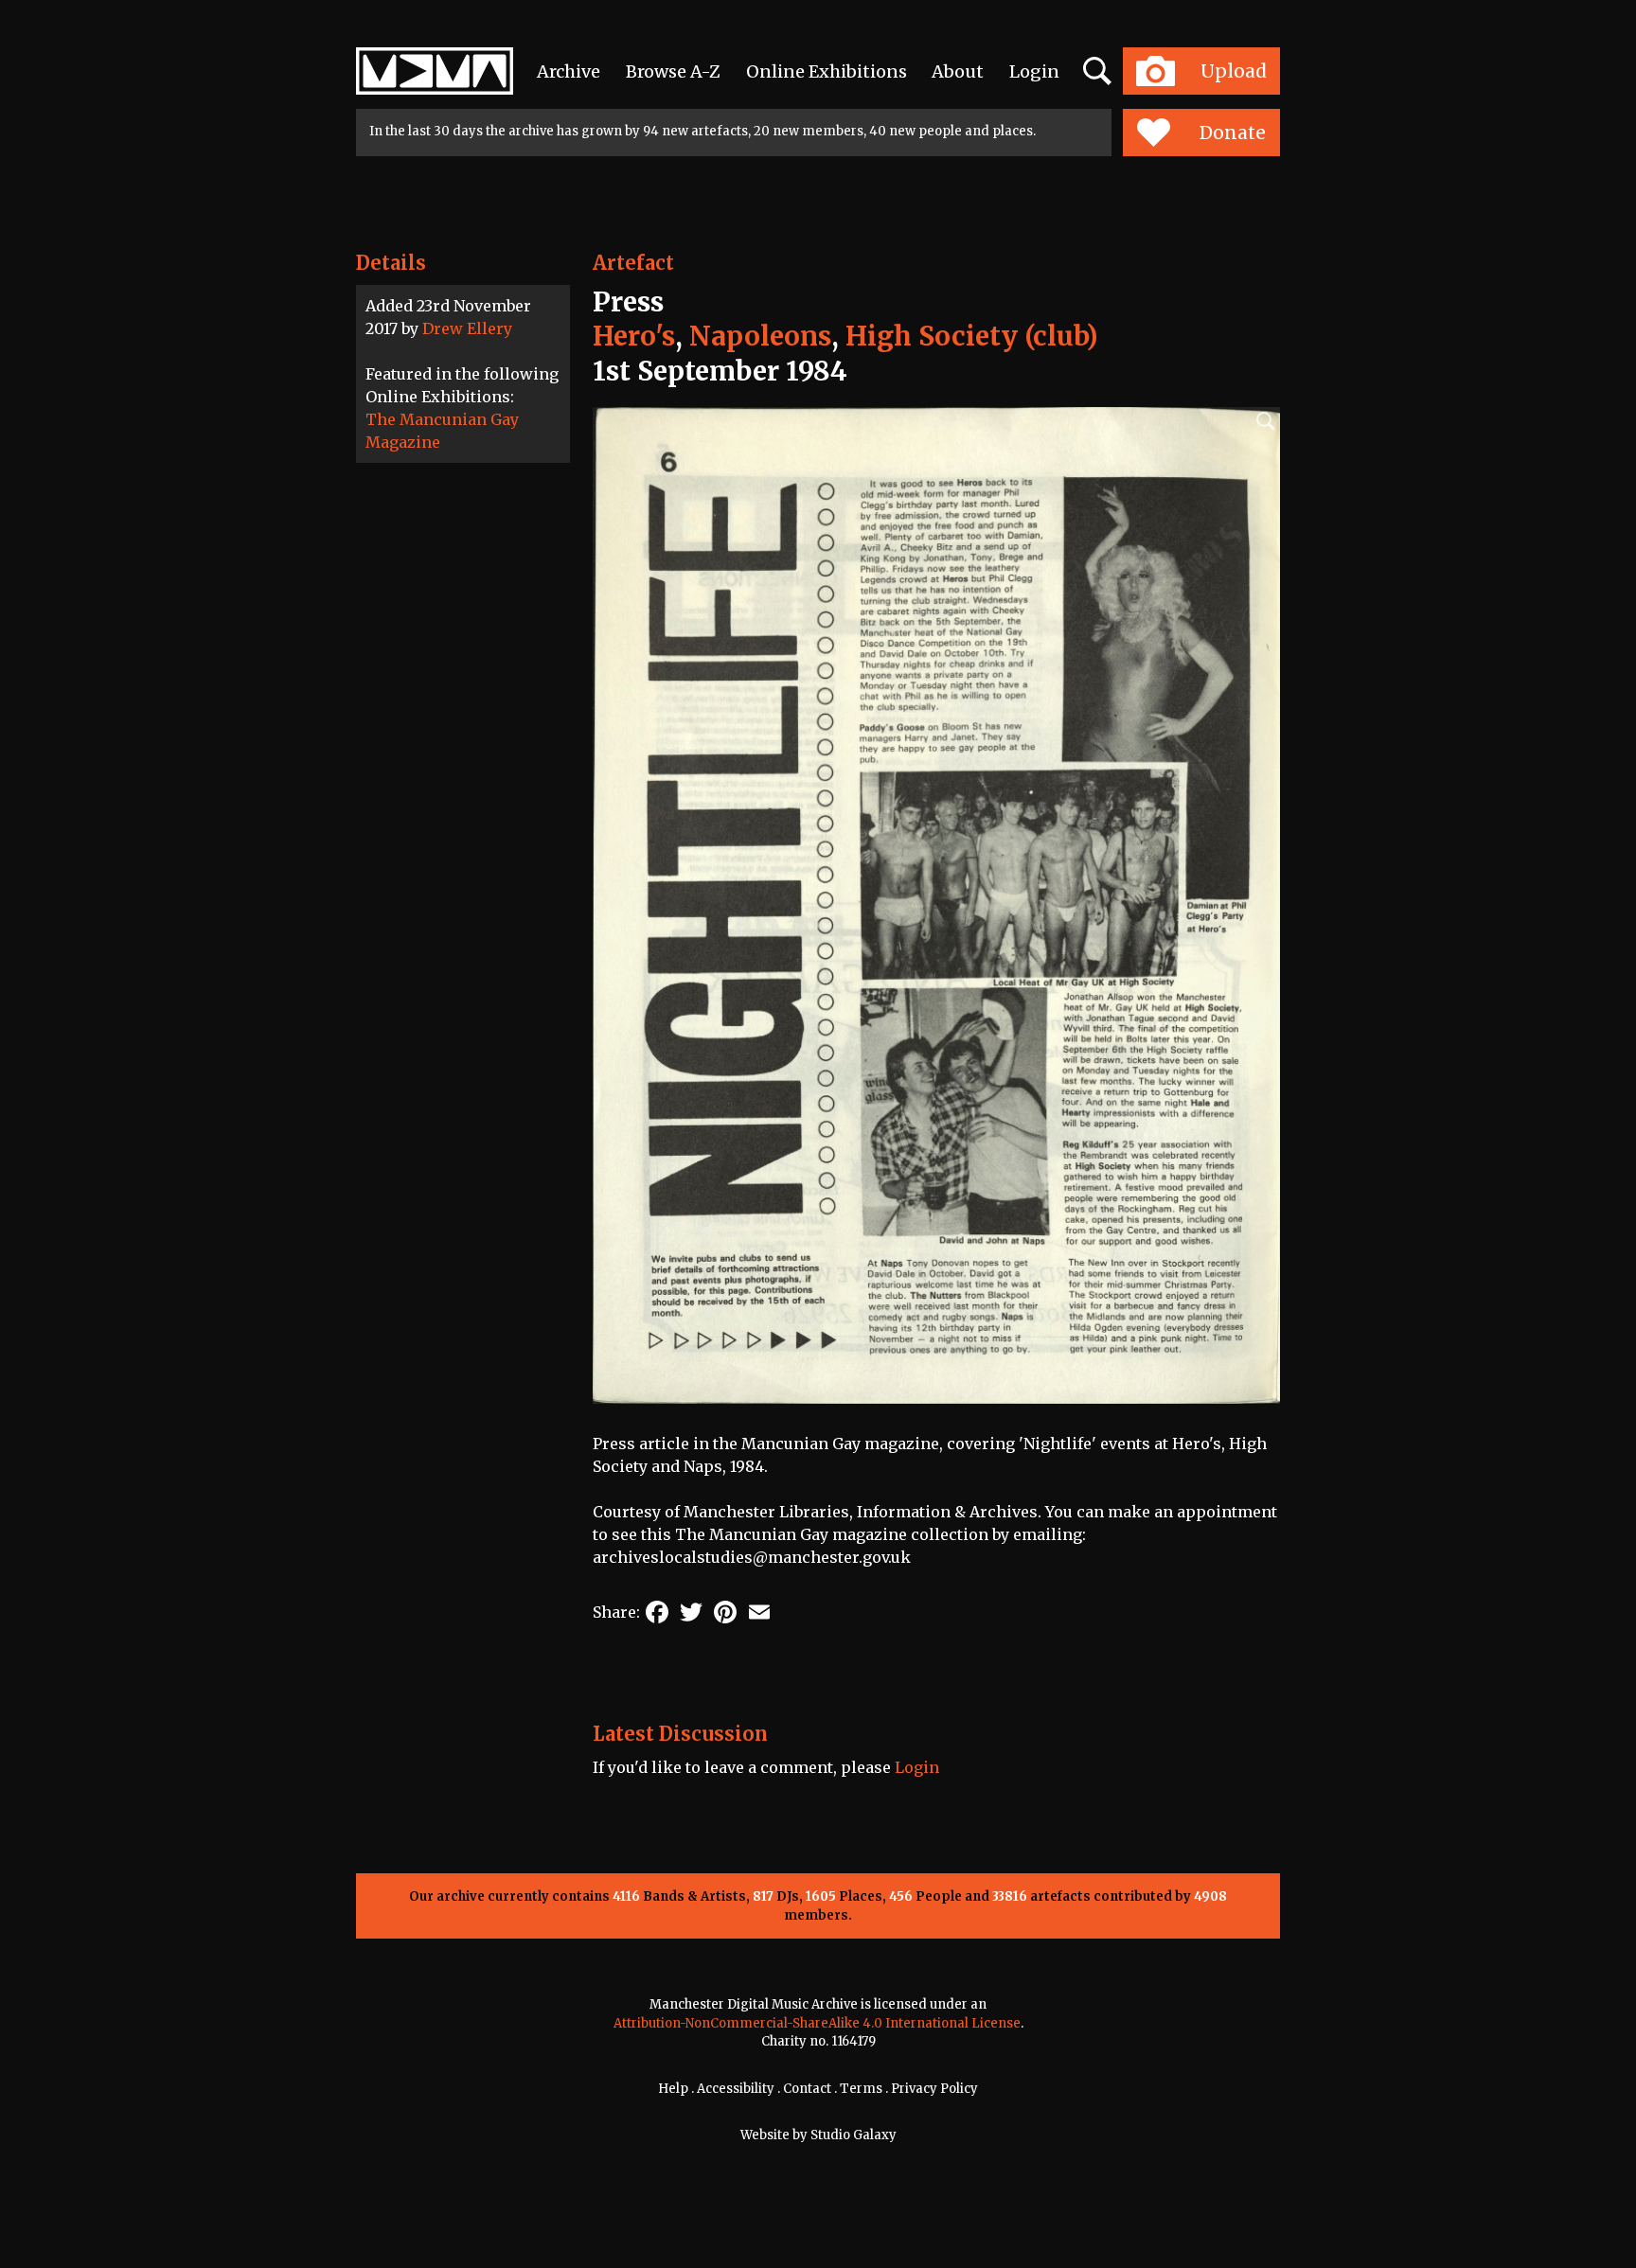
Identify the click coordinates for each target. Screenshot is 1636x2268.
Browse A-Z (673, 71)
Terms (861, 2089)
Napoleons (760, 336)
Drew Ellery (467, 328)
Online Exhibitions (827, 71)
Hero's (634, 336)
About (958, 71)
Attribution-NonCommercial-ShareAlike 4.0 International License (817, 2023)
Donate (1233, 133)
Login (1034, 71)
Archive (569, 71)
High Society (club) (972, 336)
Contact (807, 2089)
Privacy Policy (934, 2089)
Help (673, 2089)
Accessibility (736, 2089)
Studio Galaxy (854, 2135)
